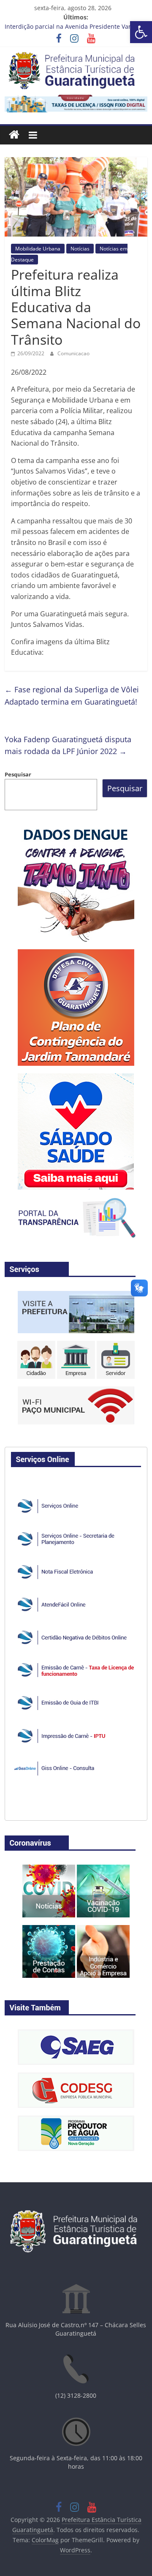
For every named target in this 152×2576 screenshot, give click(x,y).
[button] (141, 32)
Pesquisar (18, 774)
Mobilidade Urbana (38, 249)
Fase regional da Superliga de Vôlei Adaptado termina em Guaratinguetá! (72, 696)
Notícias (80, 249)
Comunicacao (73, 353)
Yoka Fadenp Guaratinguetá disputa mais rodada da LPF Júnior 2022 (68, 745)
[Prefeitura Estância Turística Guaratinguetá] (14, 135)
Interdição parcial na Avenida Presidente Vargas (73, 27)
